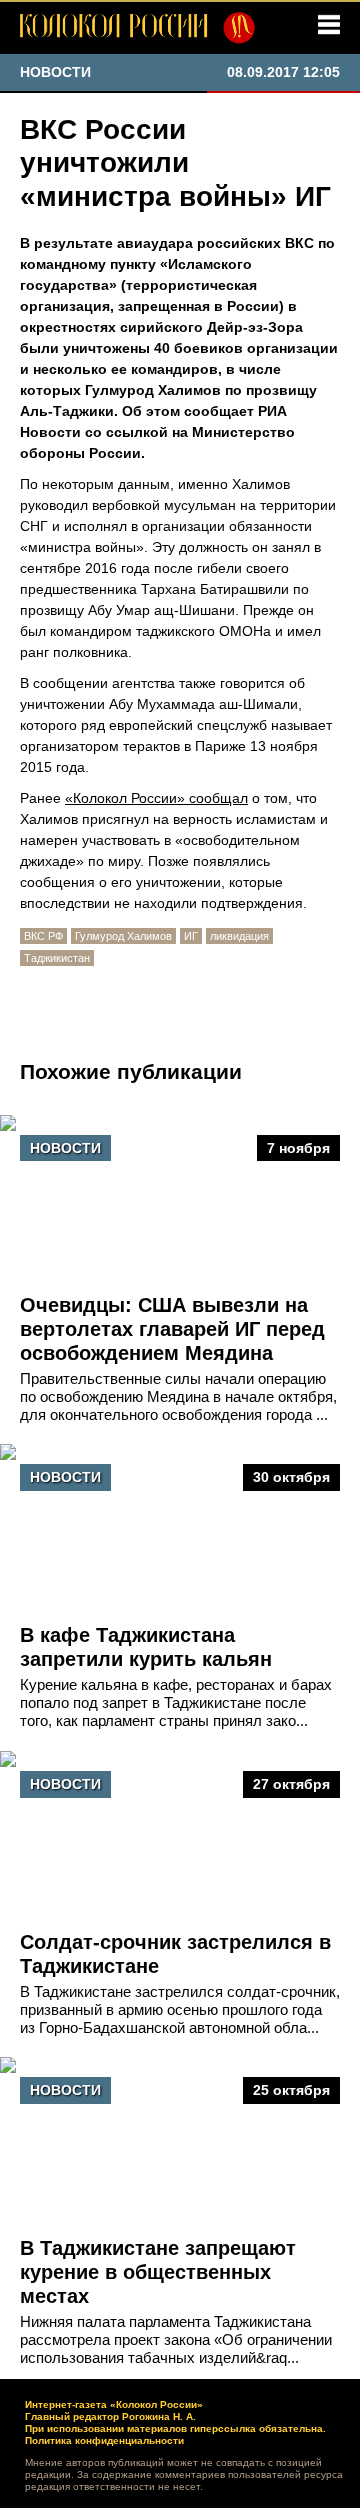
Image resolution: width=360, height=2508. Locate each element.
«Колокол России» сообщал (156, 798)
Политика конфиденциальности (104, 2440)
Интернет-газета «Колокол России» (114, 2404)
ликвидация (239, 936)
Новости (65, 1148)
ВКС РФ (43, 936)
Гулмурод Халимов (123, 936)
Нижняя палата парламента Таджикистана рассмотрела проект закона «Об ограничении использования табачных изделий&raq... (176, 2339)
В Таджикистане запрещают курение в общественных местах (158, 2272)
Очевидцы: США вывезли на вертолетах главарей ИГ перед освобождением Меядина (172, 1329)
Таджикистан (57, 958)
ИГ (191, 936)
